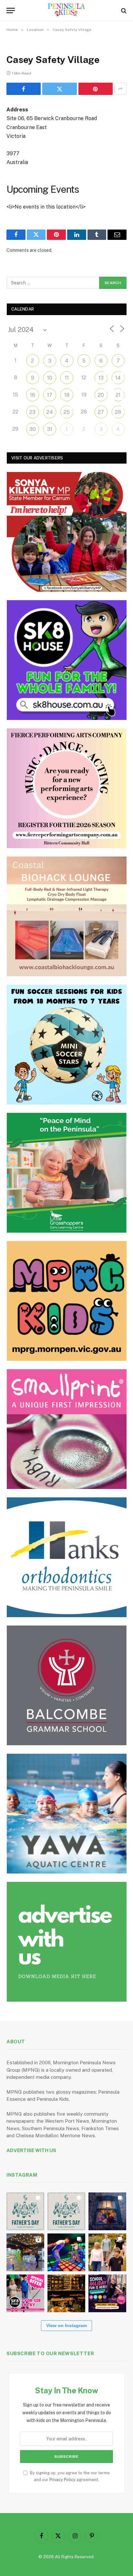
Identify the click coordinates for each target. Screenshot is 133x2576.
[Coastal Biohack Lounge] (67, 916)
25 (67, 412)
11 (67, 378)
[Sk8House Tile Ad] (67, 660)
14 (118, 378)
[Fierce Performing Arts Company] (67, 788)
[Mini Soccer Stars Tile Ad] (67, 1045)
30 (33, 429)
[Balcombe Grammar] (67, 1685)
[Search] (123, 10)
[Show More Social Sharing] (120, 89)
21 (118, 395)
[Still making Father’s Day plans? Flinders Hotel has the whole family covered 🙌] (25, 2211)
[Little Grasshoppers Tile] (67, 1173)
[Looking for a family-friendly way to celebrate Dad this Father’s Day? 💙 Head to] (66, 2211)
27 (101, 412)
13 (101, 378)
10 (50, 378)
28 (118, 412)
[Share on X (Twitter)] (59, 89)
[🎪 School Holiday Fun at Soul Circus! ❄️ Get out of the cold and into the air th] (107, 2293)
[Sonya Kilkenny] (67, 532)
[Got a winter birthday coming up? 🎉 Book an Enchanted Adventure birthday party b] (107, 2252)
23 (32, 412)
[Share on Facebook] (24, 89)
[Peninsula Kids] (67, 10)
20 (101, 395)
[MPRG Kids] (67, 1301)
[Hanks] (67, 1557)
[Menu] (11, 10)
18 (67, 395)
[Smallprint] (67, 1429)
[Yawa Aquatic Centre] (67, 1814)
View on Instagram (66, 2325)
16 (33, 395)
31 (50, 429)
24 (50, 412)
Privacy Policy (62, 2480)
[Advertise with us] (67, 1942)
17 (50, 395)
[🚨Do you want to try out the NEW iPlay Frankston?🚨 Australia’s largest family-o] (66, 2252)
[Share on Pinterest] (96, 89)
